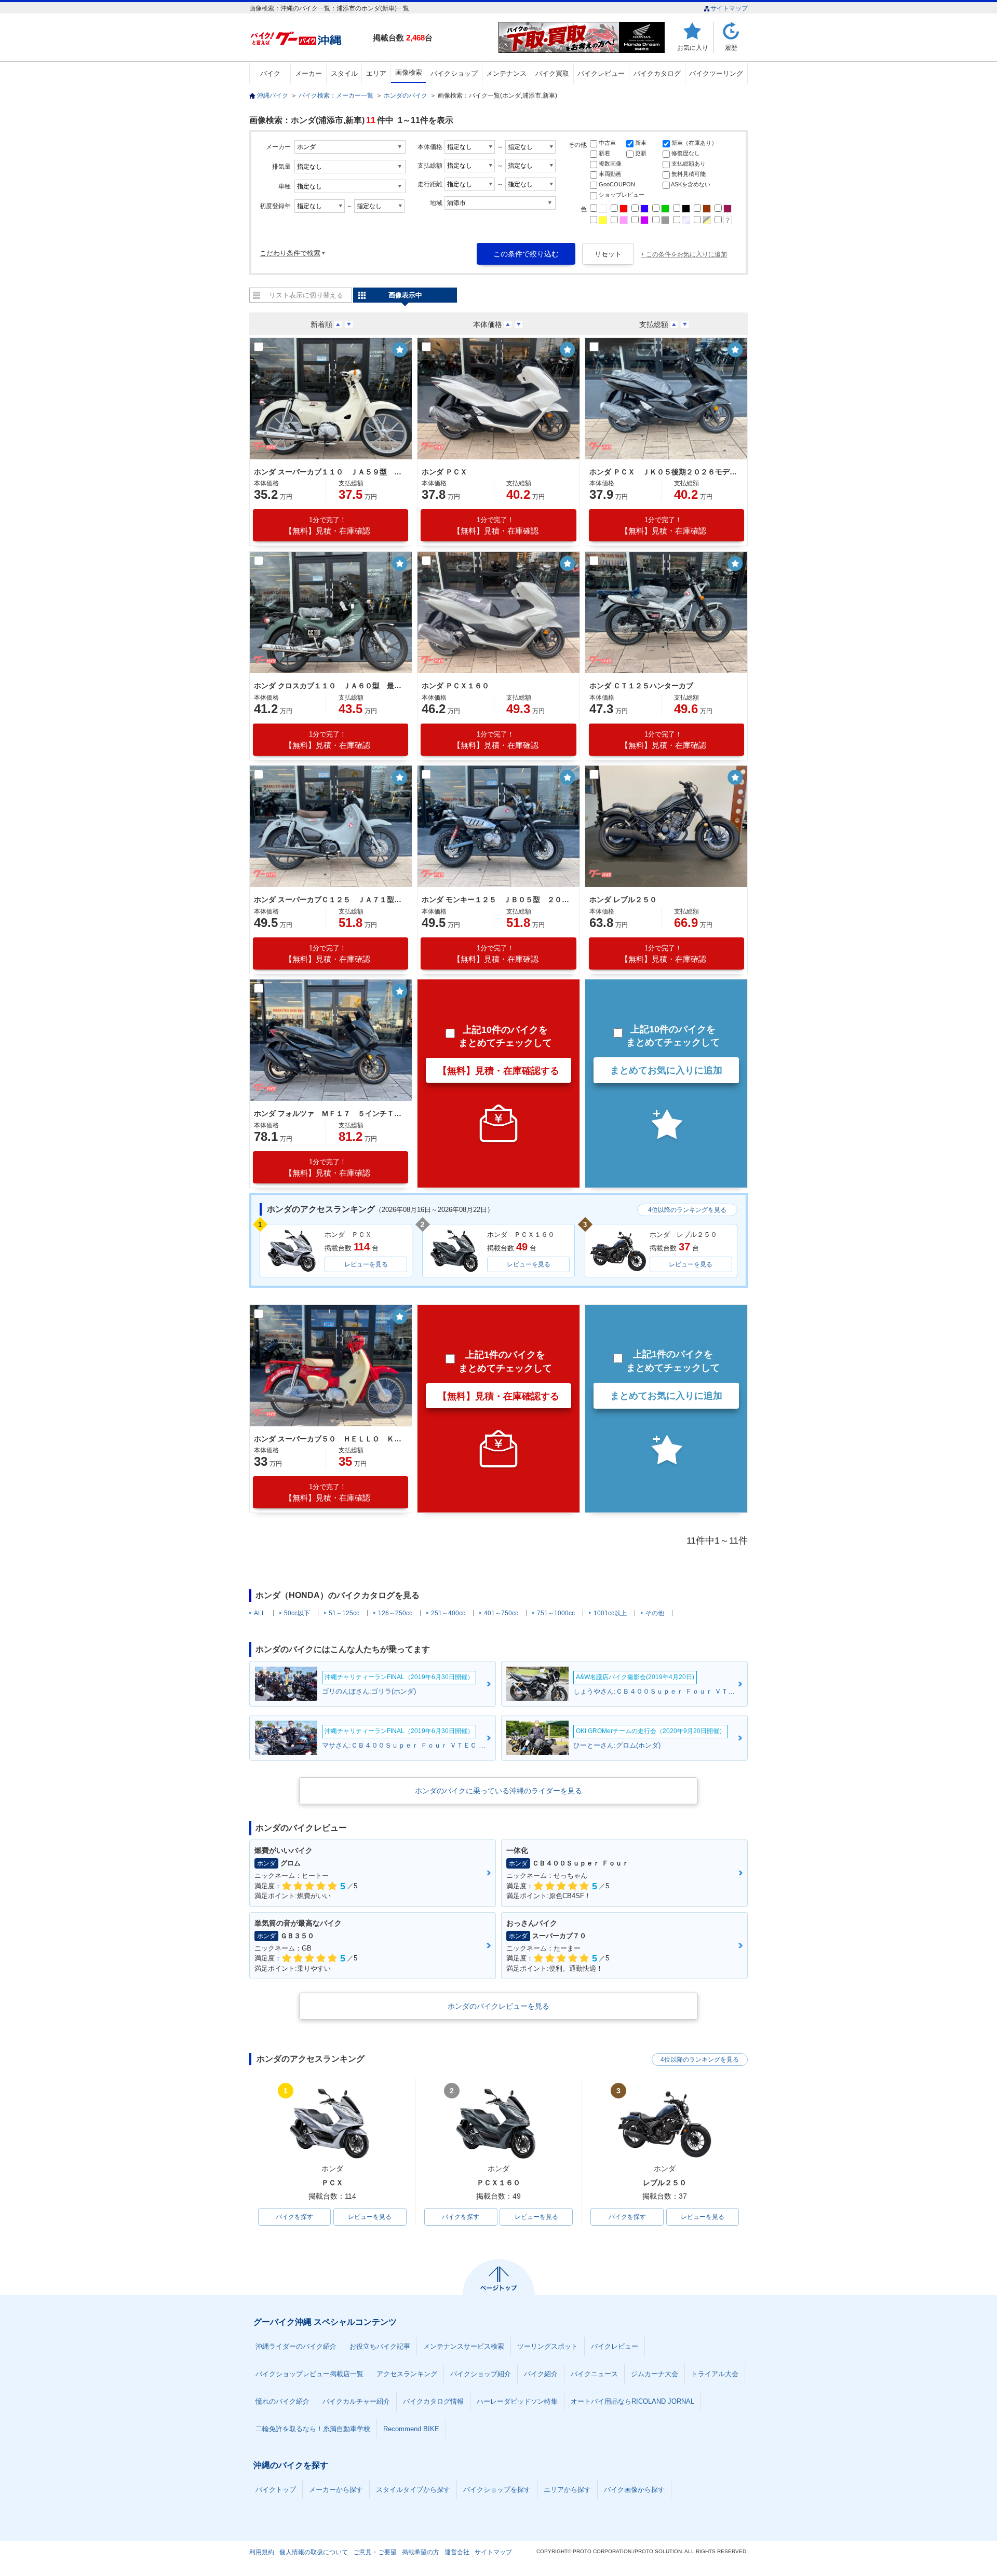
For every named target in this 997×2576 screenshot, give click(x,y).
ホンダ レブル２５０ (623, 899)
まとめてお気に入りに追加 (666, 1070)
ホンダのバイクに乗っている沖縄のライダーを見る (498, 1791)
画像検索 (409, 72)
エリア (376, 73)
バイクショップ (454, 73)
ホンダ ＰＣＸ (444, 472)
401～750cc (501, 1613)
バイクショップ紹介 (481, 2374)
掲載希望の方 (421, 2552)
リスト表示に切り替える (306, 295)
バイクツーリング (716, 73)
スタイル (344, 73)
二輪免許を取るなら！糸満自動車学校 (313, 2429)
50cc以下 (297, 1613)
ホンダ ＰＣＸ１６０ (455, 686)
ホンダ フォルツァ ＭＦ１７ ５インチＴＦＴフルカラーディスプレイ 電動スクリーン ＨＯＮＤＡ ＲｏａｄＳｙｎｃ (329, 1113)
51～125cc (344, 1613)
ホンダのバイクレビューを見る (498, 2006)
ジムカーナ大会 (655, 2374)
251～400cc (448, 1613)
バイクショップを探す (497, 2490)
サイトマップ (729, 8)
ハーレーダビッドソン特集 (517, 2401)
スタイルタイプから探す (413, 2490)
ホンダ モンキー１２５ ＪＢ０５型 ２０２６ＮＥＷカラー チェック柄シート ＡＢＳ (497, 899)
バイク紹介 (541, 2374)
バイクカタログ (657, 73)
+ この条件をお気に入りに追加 (684, 254)
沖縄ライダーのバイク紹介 (296, 2346)
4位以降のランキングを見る (687, 1210)
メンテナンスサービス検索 (464, 2346)
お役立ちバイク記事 (380, 2346)
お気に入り (693, 47)
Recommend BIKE (411, 2429)
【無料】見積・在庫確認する (498, 1071)
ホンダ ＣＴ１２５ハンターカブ (641, 686)
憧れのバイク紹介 (282, 2401)
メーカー (308, 73)
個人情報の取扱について (314, 2552)
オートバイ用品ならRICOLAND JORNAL (632, 2401)
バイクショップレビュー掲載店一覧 (309, 2374)
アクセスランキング (407, 2374)
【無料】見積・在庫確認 (327, 526)
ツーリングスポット (548, 2346)
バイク (270, 73)
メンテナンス (506, 73)
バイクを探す (294, 2217)
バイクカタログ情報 (433, 2401)
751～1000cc (556, 1613)
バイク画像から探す (634, 2490)
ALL (260, 1613)
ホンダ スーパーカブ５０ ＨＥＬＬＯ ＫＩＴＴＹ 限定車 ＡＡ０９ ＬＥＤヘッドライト (329, 1439)
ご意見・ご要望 (375, 2552)
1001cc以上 (610, 1613)
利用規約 (262, 2552)
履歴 (731, 47)
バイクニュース (594, 2374)
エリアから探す (567, 2490)
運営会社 (457, 2552)
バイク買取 (552, 73)
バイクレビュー (601, 73)
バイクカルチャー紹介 (356, 2401)
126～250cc (395, 1613)
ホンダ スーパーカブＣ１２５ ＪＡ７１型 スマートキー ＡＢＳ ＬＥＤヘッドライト (329, 899)
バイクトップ (276, 2490)
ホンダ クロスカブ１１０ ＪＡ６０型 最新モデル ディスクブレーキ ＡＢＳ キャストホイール (329, 686)
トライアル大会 (715, 2374)
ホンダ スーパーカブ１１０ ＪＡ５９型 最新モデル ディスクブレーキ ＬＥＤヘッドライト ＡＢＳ (329, 472)
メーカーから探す (336, 2490)
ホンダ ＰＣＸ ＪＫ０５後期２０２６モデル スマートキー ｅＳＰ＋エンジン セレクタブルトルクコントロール (665, 472)
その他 (655, 1613)
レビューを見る (366, 1264)
